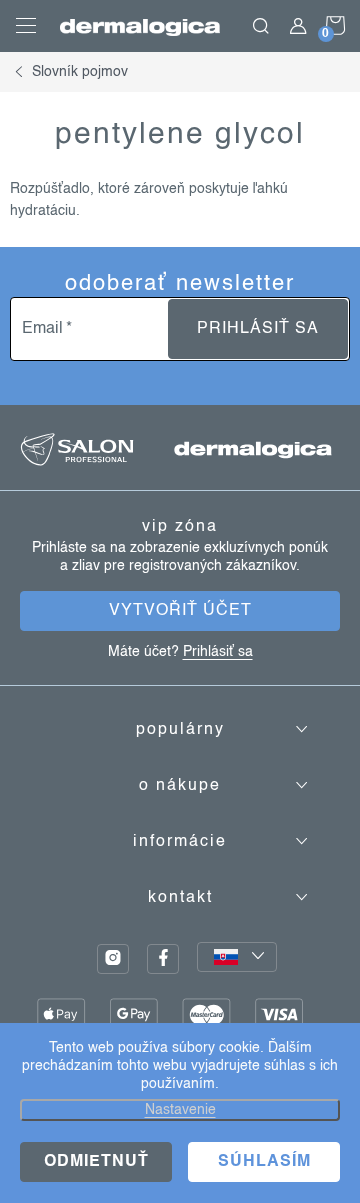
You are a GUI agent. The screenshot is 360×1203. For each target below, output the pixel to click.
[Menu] (26, 26)
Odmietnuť (96, 1162)
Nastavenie (180, 1110)
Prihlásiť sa (258, 329)
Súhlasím (264, 1162)
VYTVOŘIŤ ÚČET (180, 611)
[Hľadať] (261, 26)
